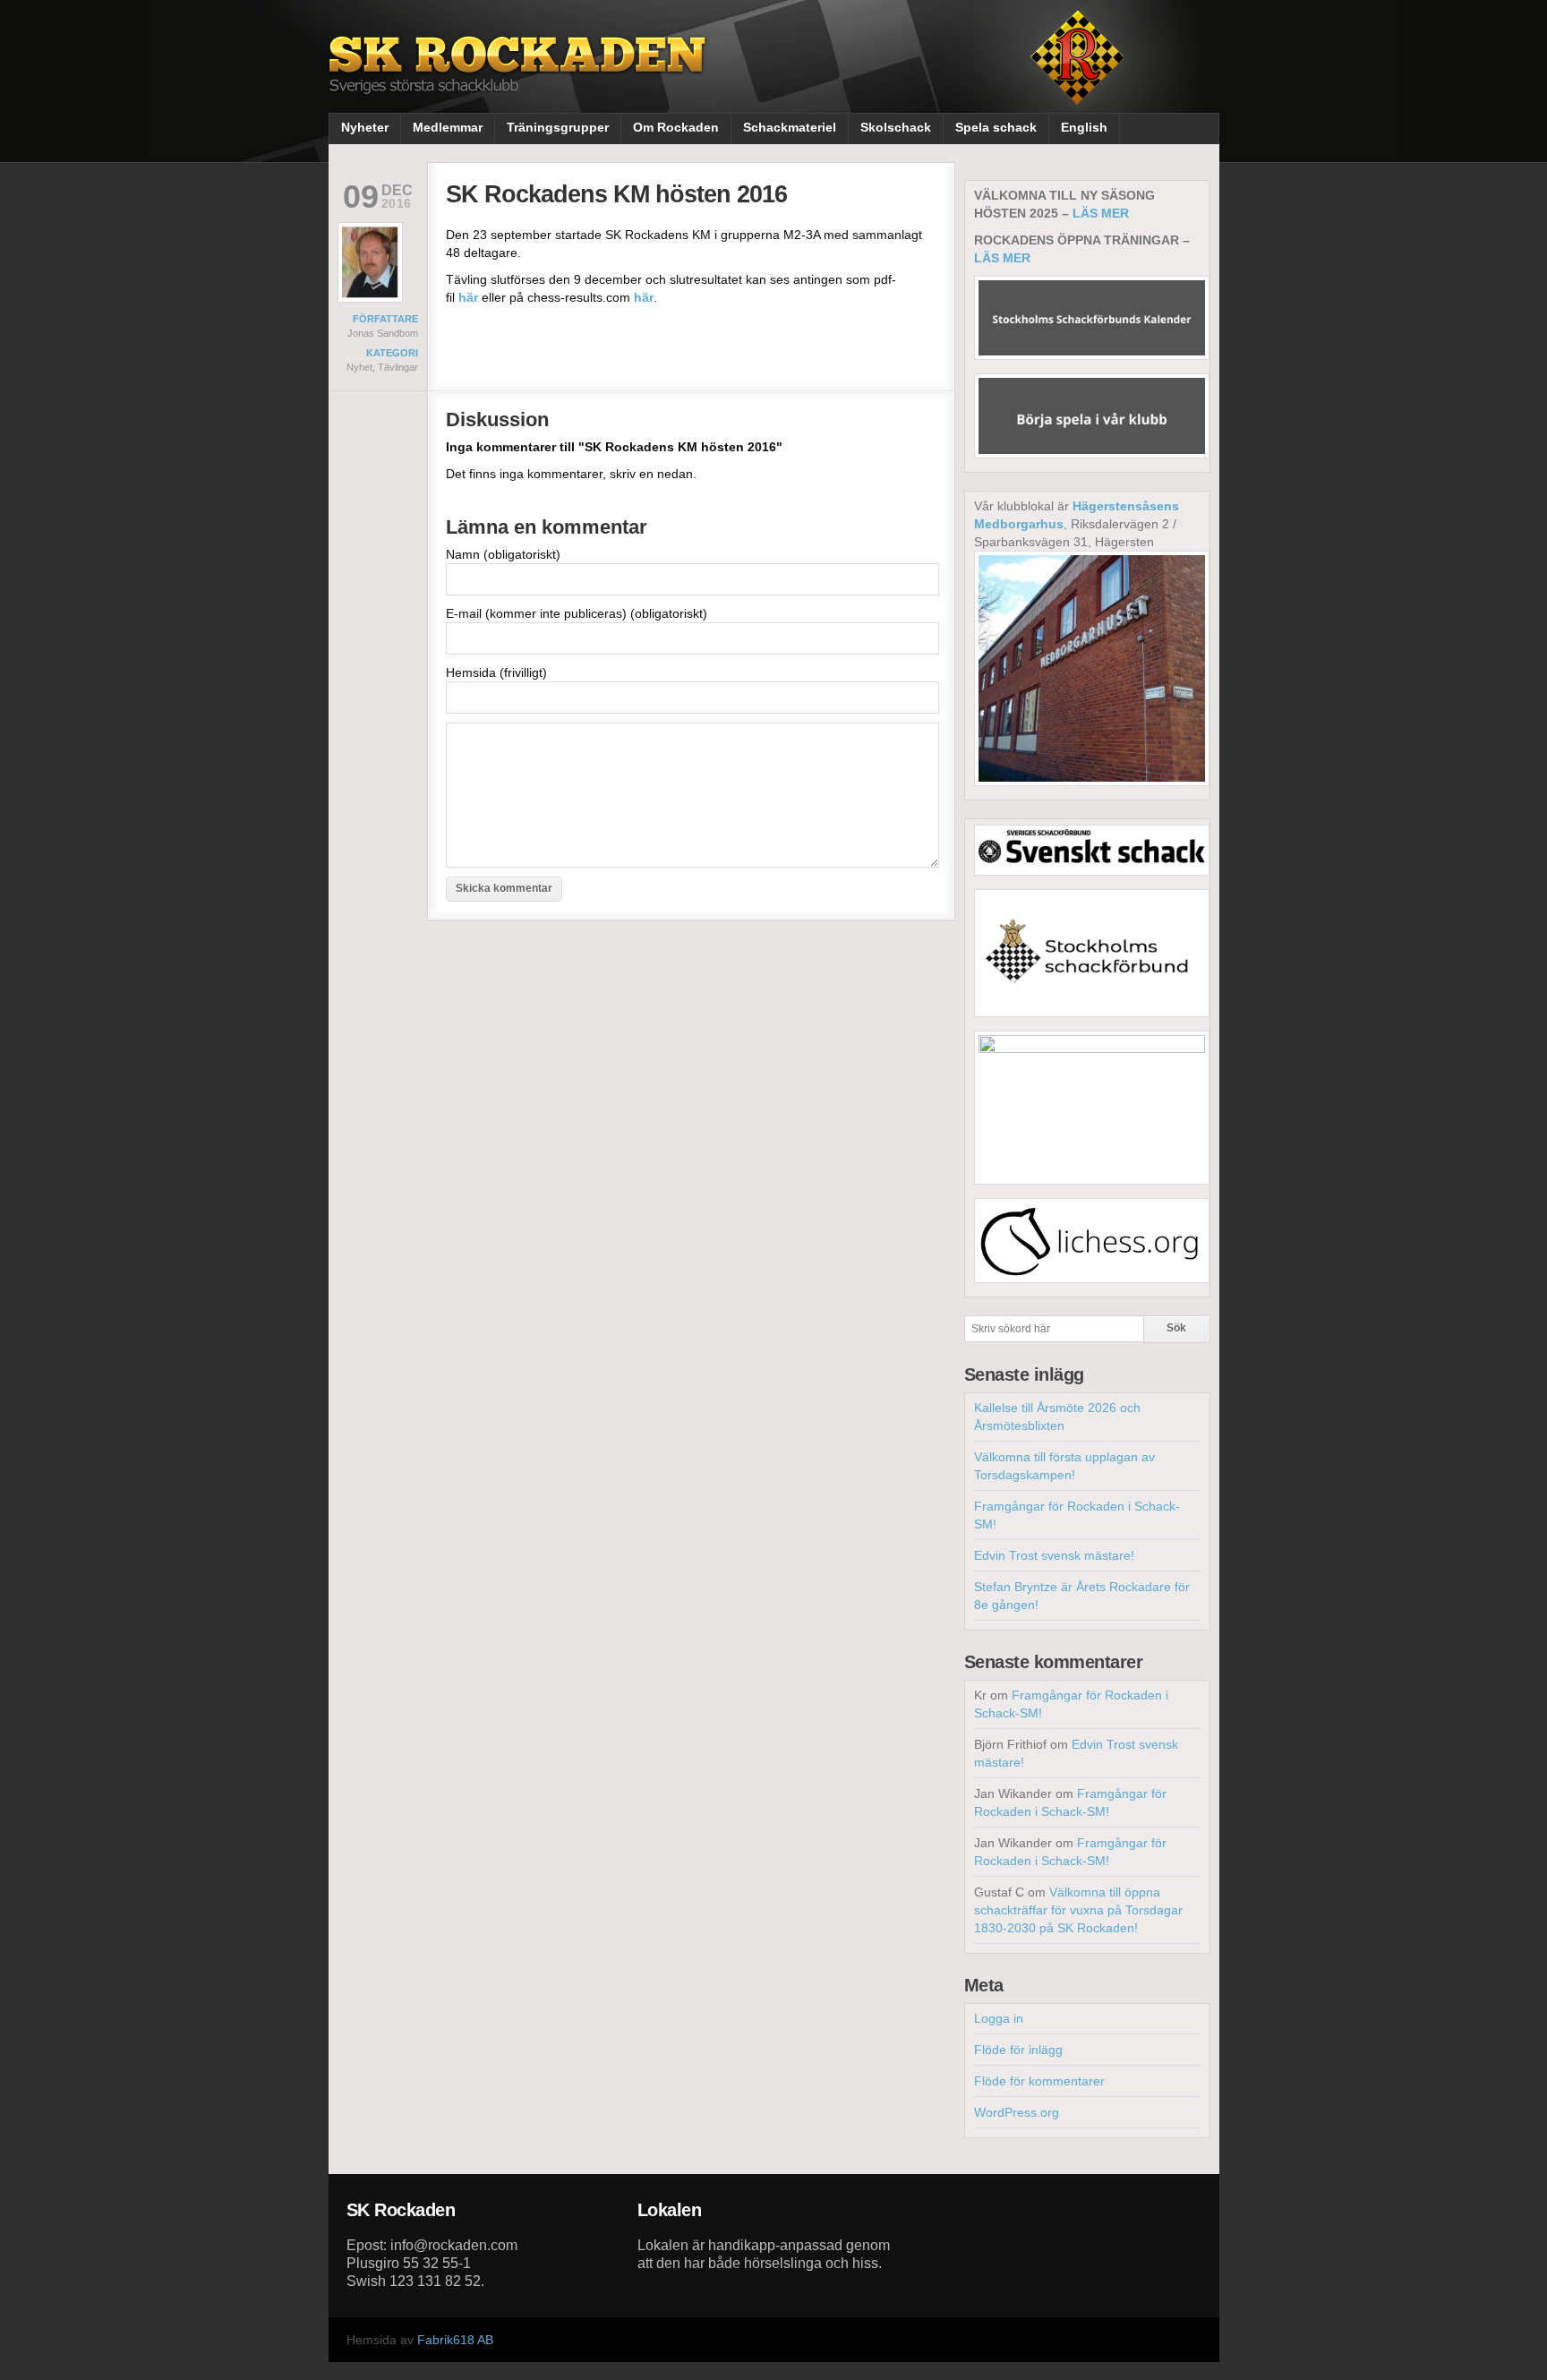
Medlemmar (448, 127)
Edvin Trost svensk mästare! (1054, 1555)
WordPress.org (1017, 2112)
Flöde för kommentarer (1039, 2081)
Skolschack (896, 127)
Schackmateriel (790, 127)
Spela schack (996, 127)
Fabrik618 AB (455, 2340)
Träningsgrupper (558, 127)
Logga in (999, 2018)
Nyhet (359, 367)
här (468, 297)
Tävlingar (398, 367)
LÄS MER (1101, 213)
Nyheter (365, 127)
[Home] (519, 79)
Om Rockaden (676, 127)
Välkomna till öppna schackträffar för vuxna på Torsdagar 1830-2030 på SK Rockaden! (1078, 1910)
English (1084, 127)
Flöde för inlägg (1018, 2050)
